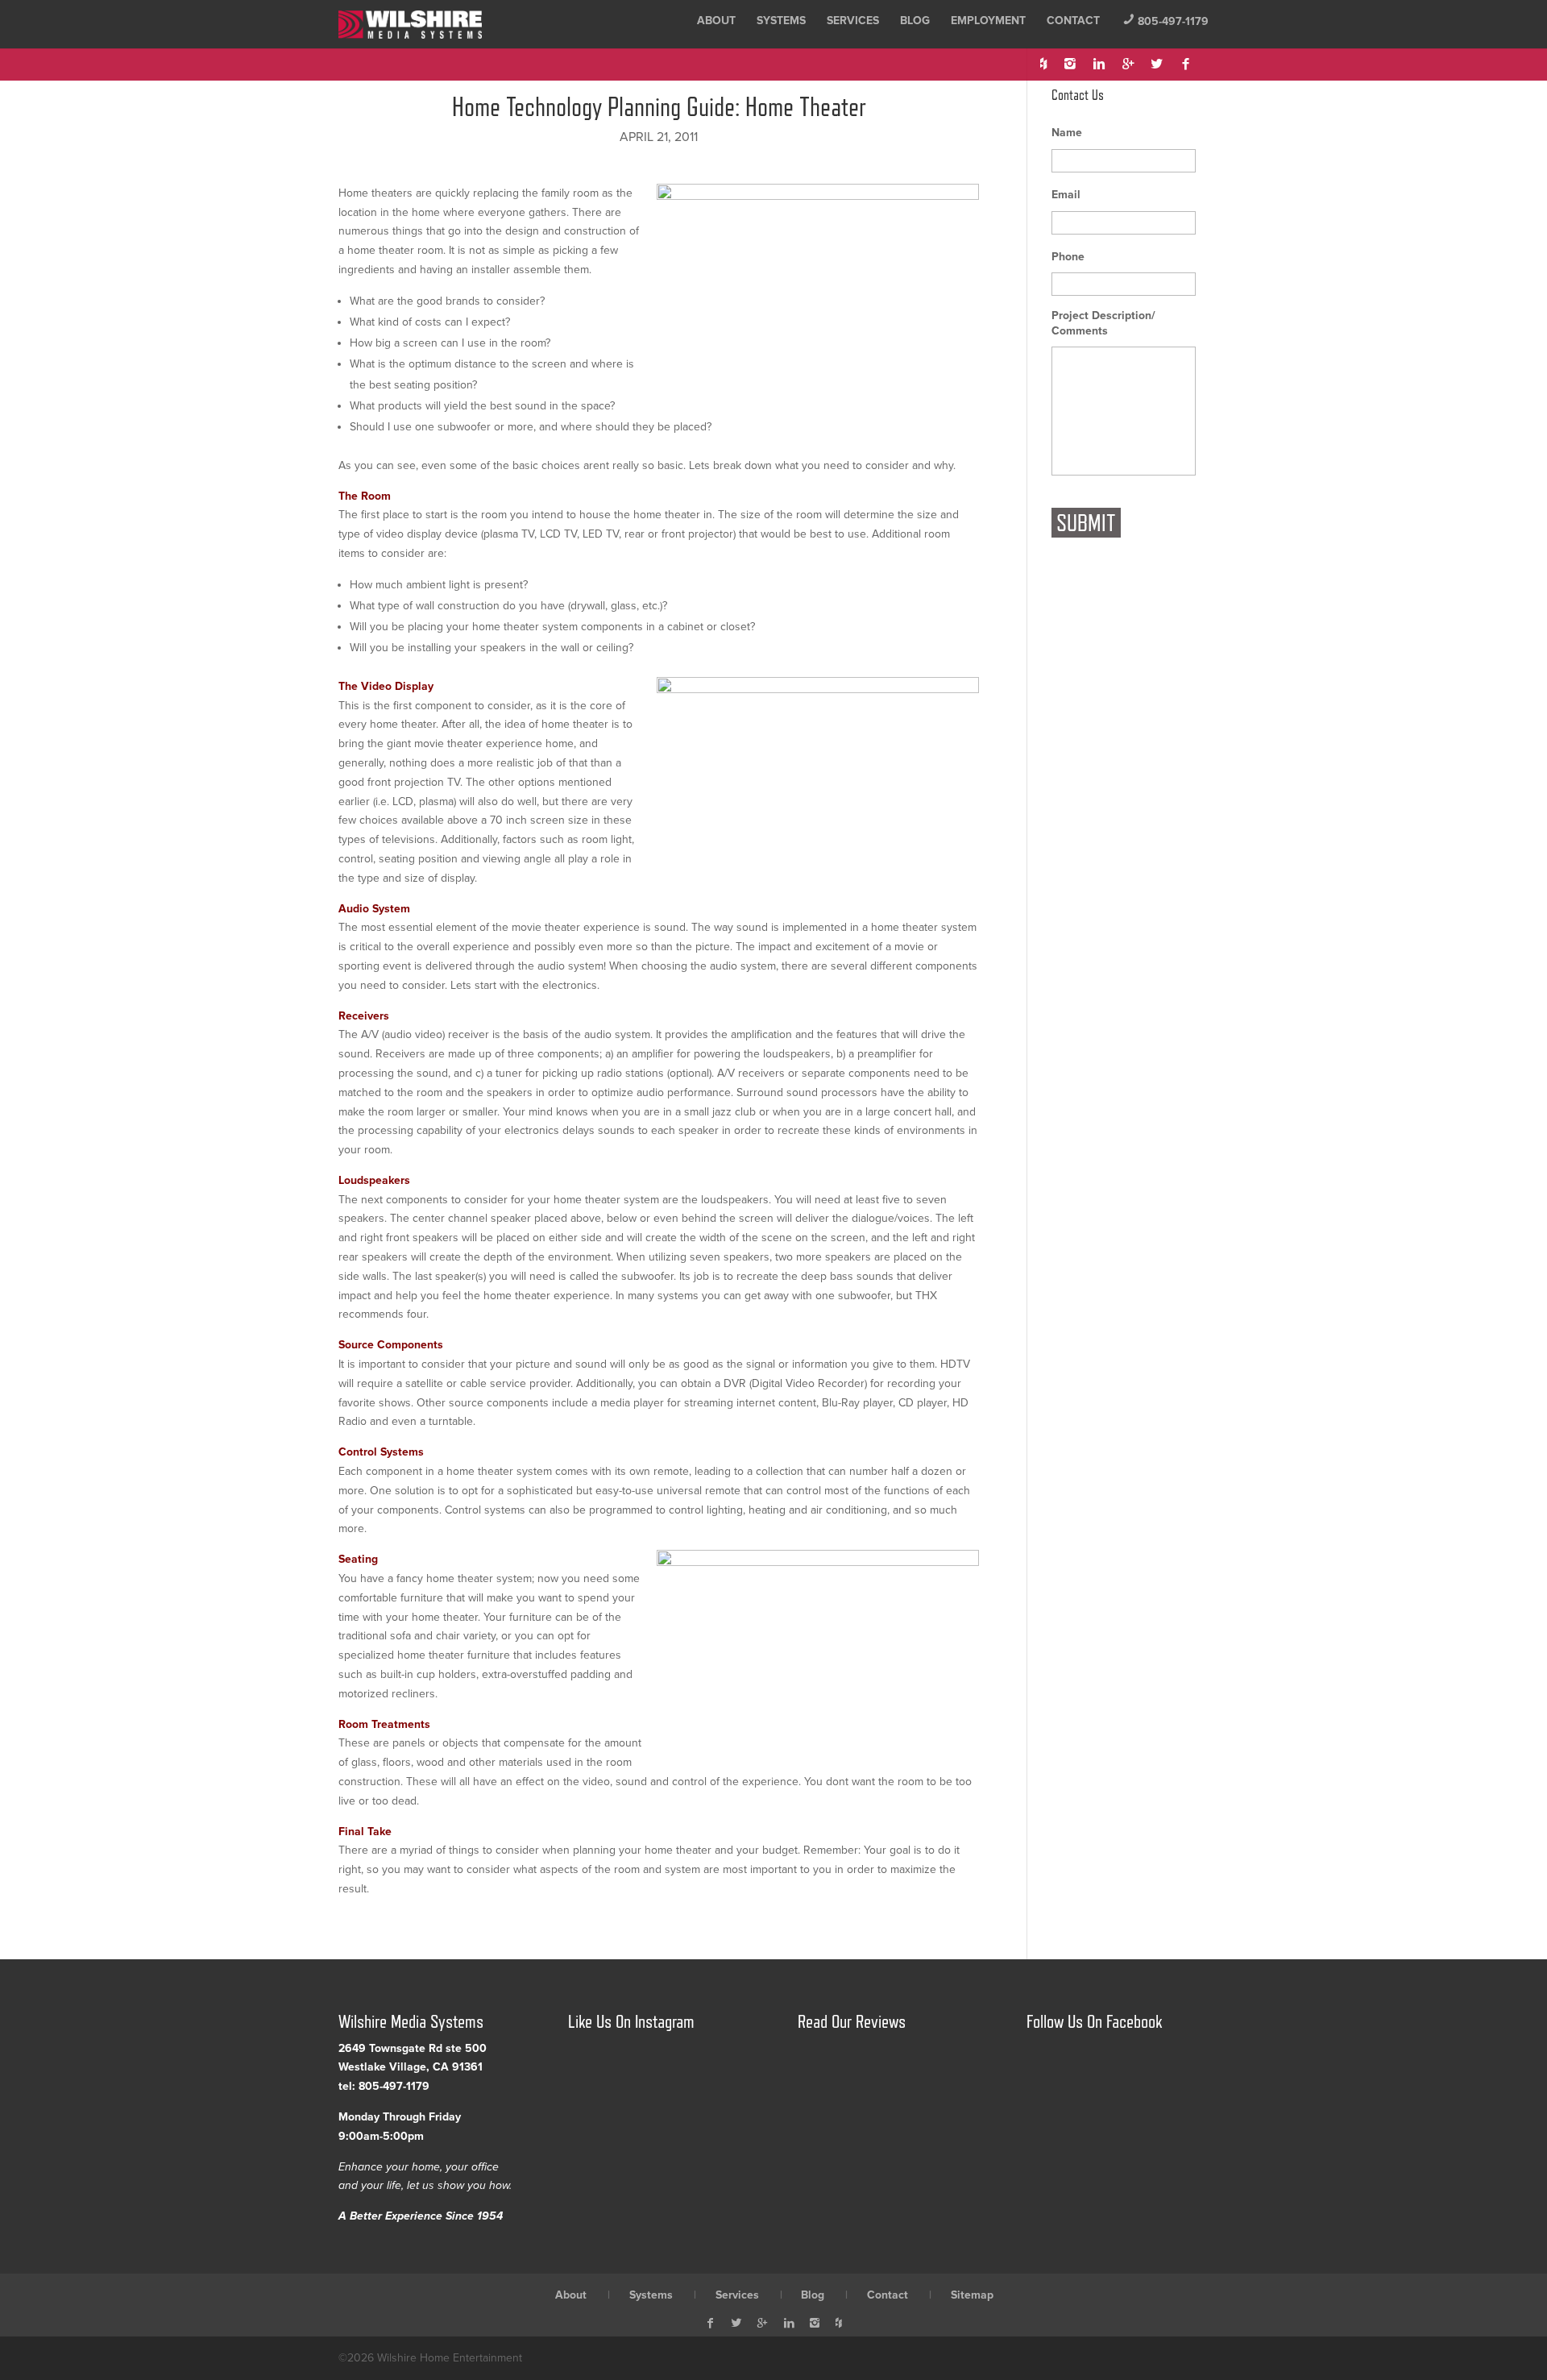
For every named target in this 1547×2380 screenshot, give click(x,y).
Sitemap (972, 2295)
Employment (988, 21)
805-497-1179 (1165, 21)
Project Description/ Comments (1103, 323)
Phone (1068, 257)
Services (853, 21)
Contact (1073, 21)
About (716, 21)
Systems (781, 21)
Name (1067, 133)
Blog (915, 21)
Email (1066, 195)
